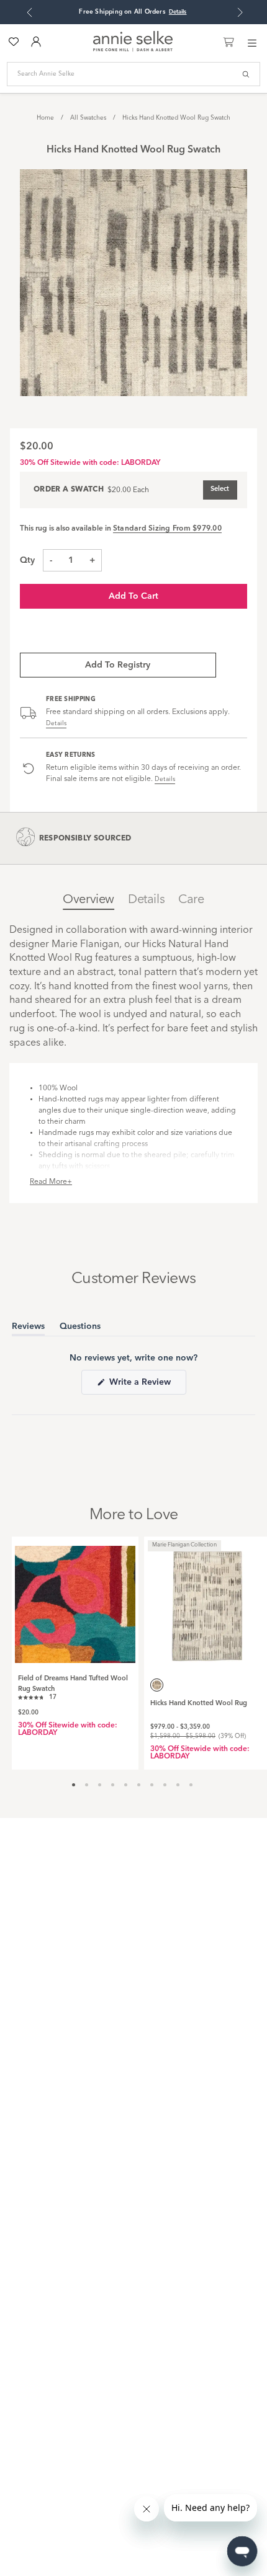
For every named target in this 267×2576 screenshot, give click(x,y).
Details (56, 723)
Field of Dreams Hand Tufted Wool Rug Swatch (73, 1684)
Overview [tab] (88, 900)
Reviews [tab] (28, 1329)
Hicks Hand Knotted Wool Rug (199, 1704)
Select (220, 489)
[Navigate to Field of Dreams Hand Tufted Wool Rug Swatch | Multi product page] (75, 1600)
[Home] (133, 50)
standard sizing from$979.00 (167, 529)
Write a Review (147, 1386)
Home (45, 118)
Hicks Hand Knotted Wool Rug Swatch (176, 118)
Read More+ (51, 1182)
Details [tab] (146, 900)
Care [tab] (191, 900)
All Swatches (88, 118)
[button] (37, 1696)
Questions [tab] (80, 1329)
